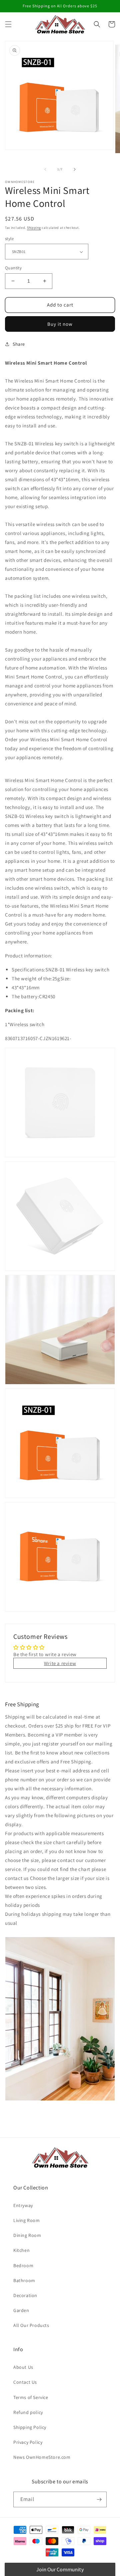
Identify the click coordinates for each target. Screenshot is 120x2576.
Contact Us (25, 2382)
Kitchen (21, 2250)
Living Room (27, 2220)
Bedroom (23, 2265)
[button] (8, 24)
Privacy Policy (28, 2442)
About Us (23, 2367)
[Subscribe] (99, 2499)
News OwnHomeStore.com (42, 2457)
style (9, 239)
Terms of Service (31, 2397)
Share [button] (19, 344)
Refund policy (28, 2412)
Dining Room (27, 2235)
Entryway (23, 2205)
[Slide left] (45, 169)
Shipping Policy (30, 2427)
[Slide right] (75, 169)
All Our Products (31, 2325)
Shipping (34, 228)
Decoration (25, 2295)
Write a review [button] (60, 1663)
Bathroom (24, 2280)
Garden (21, 2310)
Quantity (13, 268)
